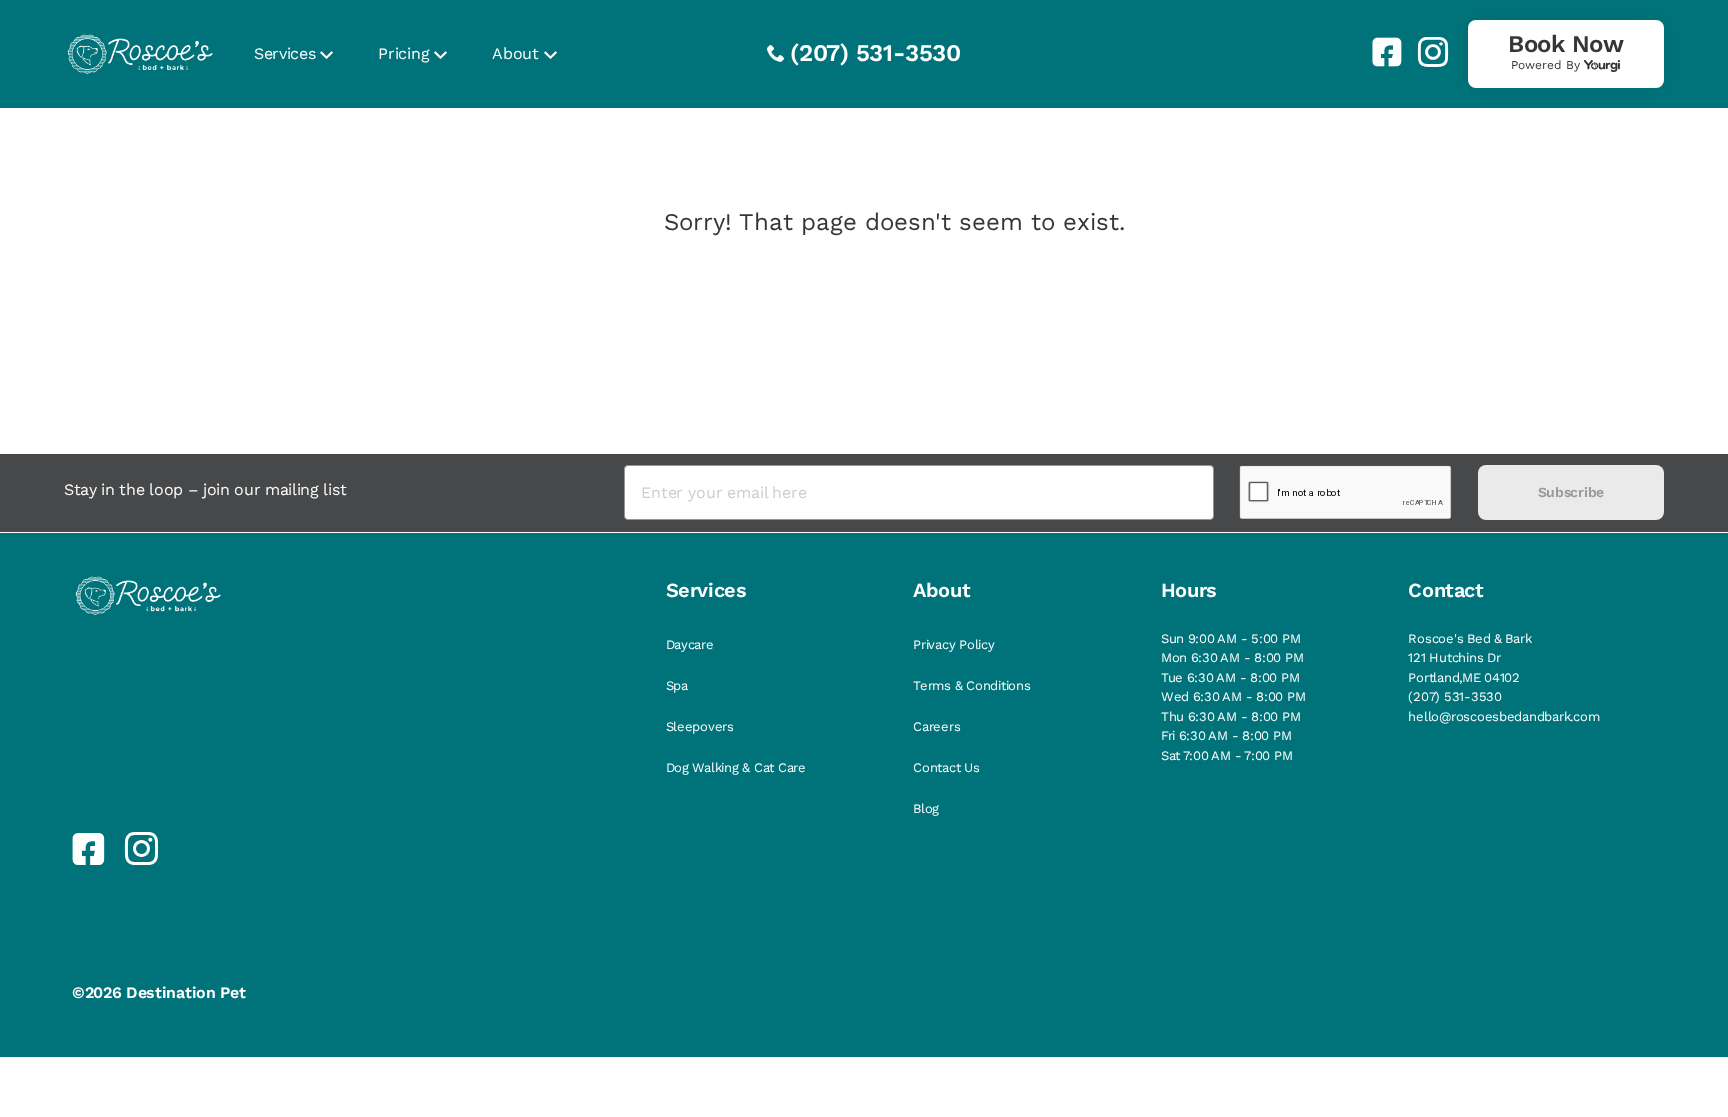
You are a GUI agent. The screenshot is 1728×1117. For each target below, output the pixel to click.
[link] (1379, 52)
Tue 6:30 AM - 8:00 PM (1230, 677)
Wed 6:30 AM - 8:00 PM (1233, 696)
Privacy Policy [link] (953, 644)
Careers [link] (936, 726)
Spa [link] (677, 685)
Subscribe (1571, 492)
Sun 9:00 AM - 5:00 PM (1231, 638)
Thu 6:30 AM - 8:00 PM (1231, 716)
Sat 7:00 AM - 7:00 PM (1227, 755)
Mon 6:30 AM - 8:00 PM (1232, 657)
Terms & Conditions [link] (971, 685)
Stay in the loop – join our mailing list (205, 489)
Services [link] (284, 53)
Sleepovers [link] (700, 726)
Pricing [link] (403, 53)
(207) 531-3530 (875, 53)
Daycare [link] (690, 644)
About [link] (515, 53)
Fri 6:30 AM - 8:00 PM (1226, 735)
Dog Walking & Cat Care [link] (736, 767)
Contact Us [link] (946, 767)
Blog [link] (926, 808)
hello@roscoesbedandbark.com (1503, 716)
